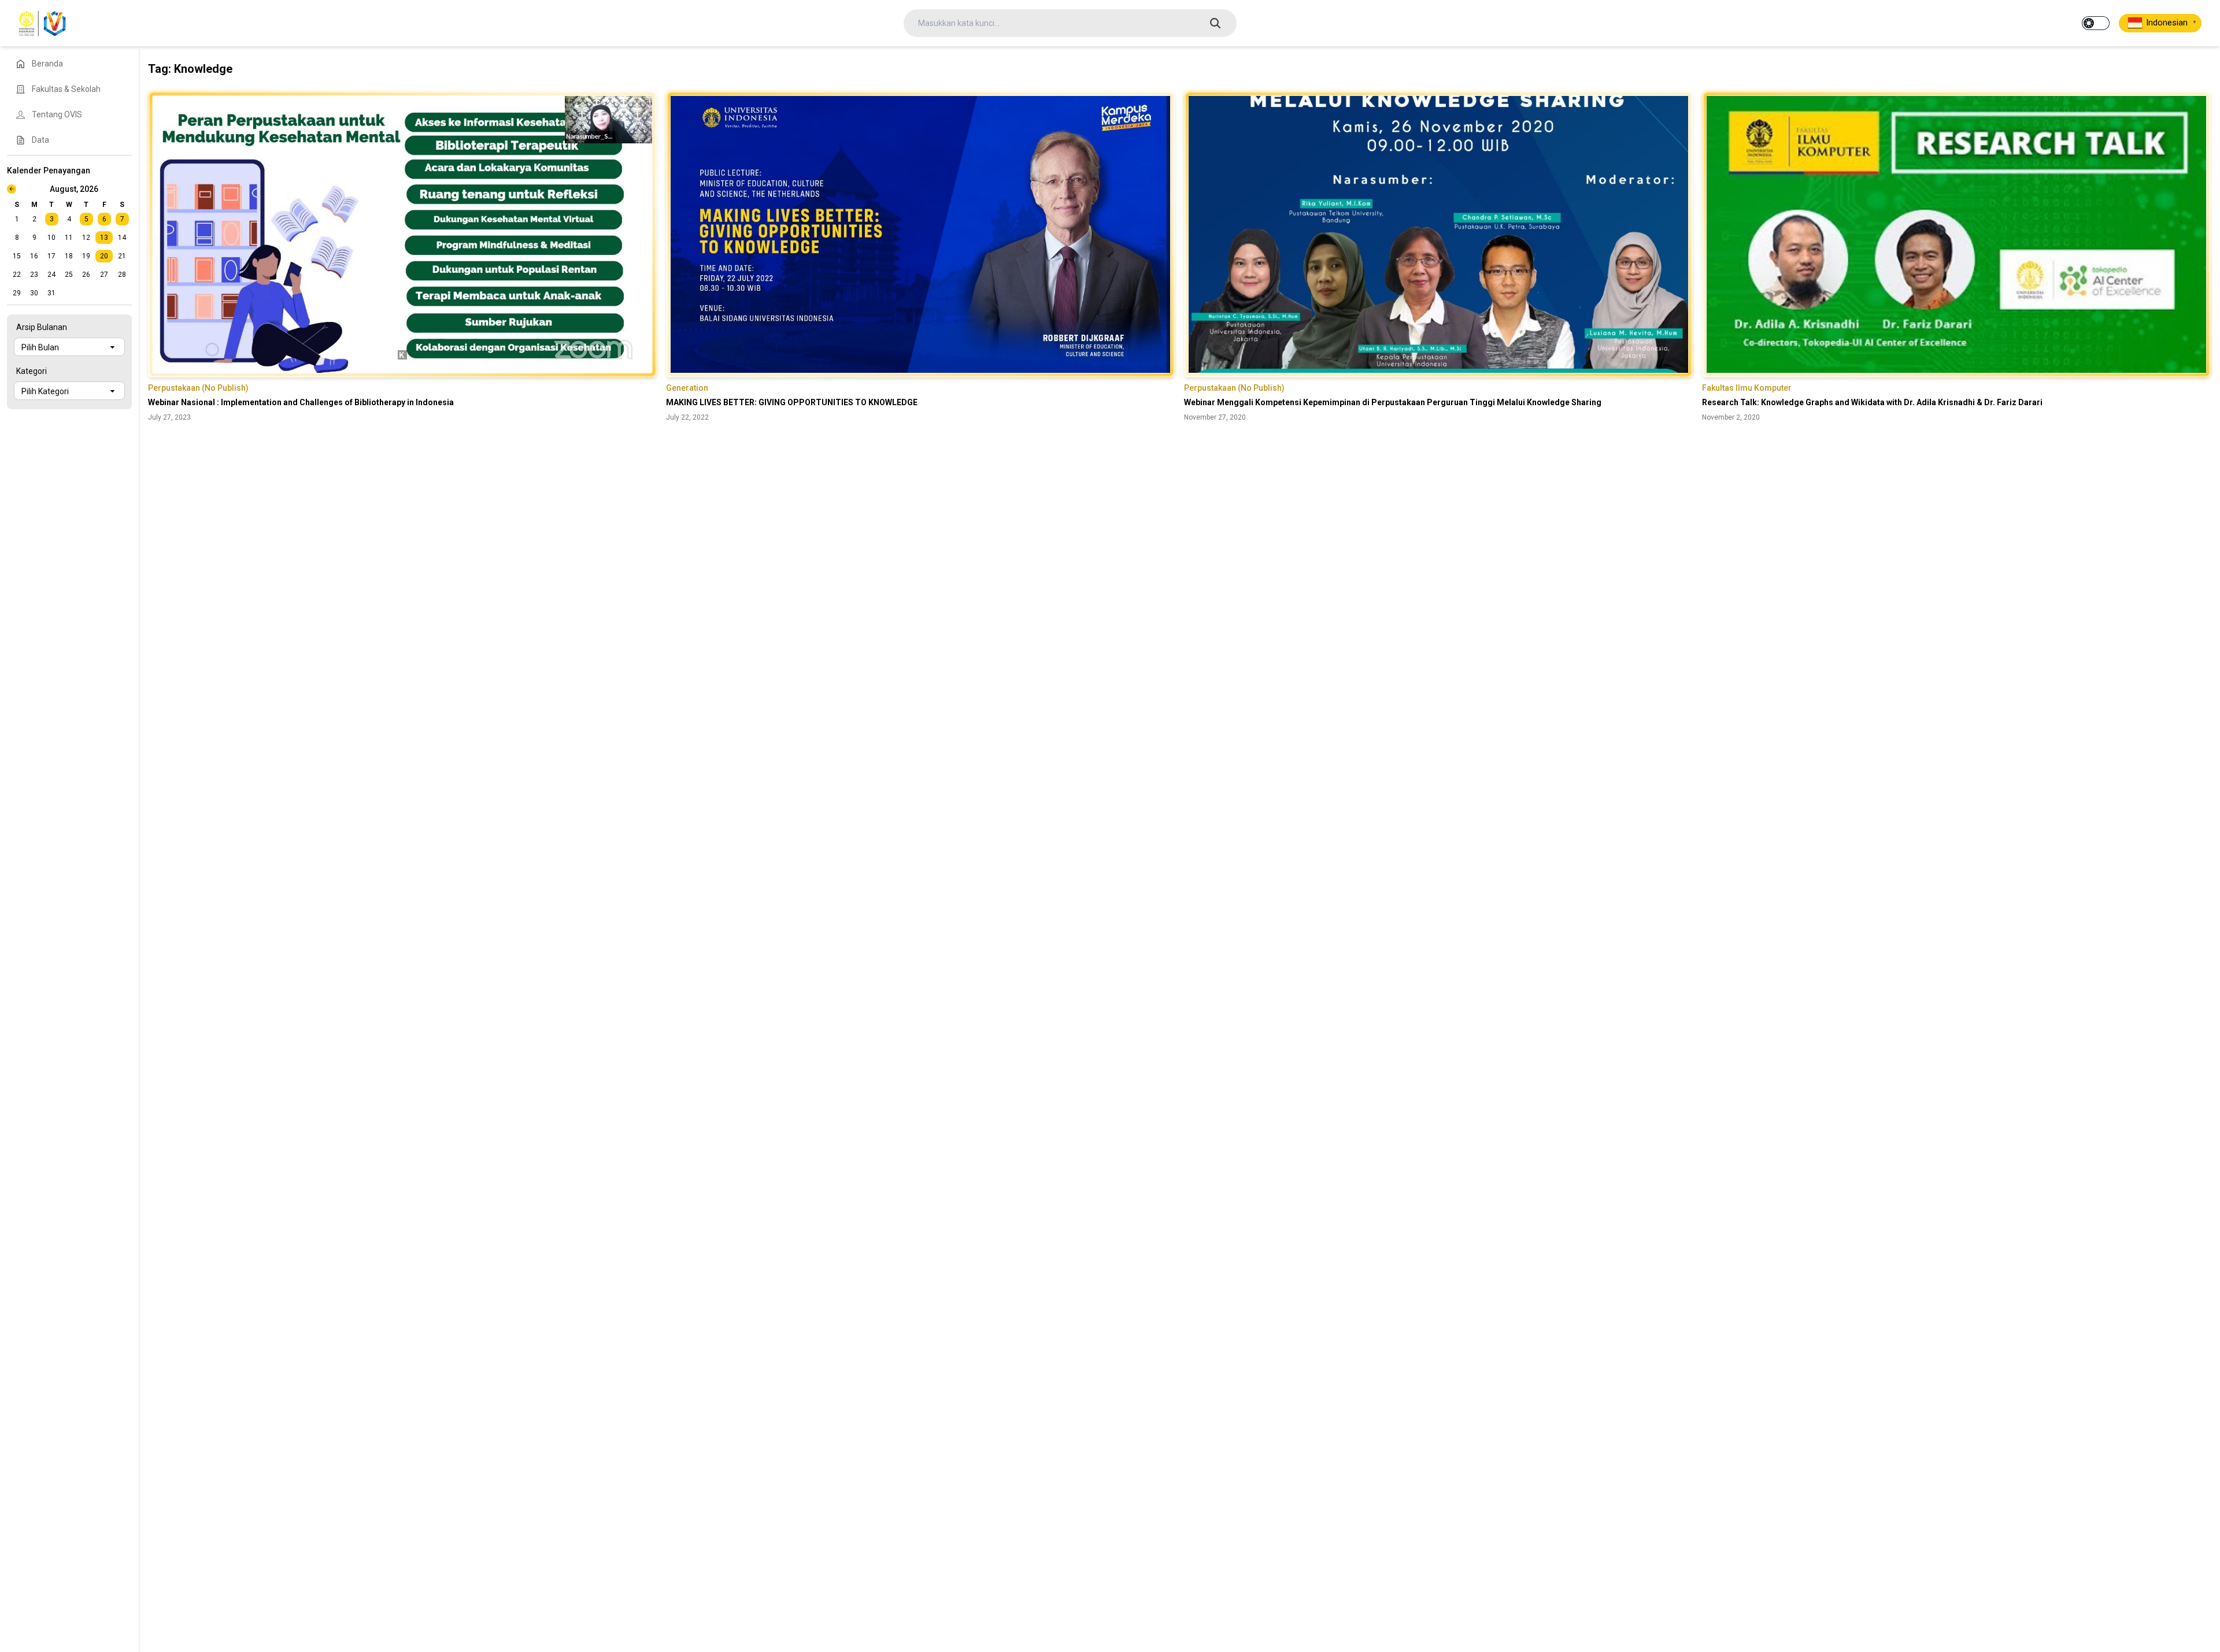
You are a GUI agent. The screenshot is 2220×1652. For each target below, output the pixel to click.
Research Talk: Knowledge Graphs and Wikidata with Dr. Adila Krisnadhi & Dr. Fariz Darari (1872, 402)
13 (104, 238)
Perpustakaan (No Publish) (198, 388)
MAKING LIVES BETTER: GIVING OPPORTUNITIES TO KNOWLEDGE (792, 402)
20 (104, 256)
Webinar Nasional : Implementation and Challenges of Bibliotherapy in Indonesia (301, 402)
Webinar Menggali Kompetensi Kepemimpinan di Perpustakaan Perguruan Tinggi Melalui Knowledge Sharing (1393, 402)
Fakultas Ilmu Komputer (1747, 388)
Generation (687, 388)
